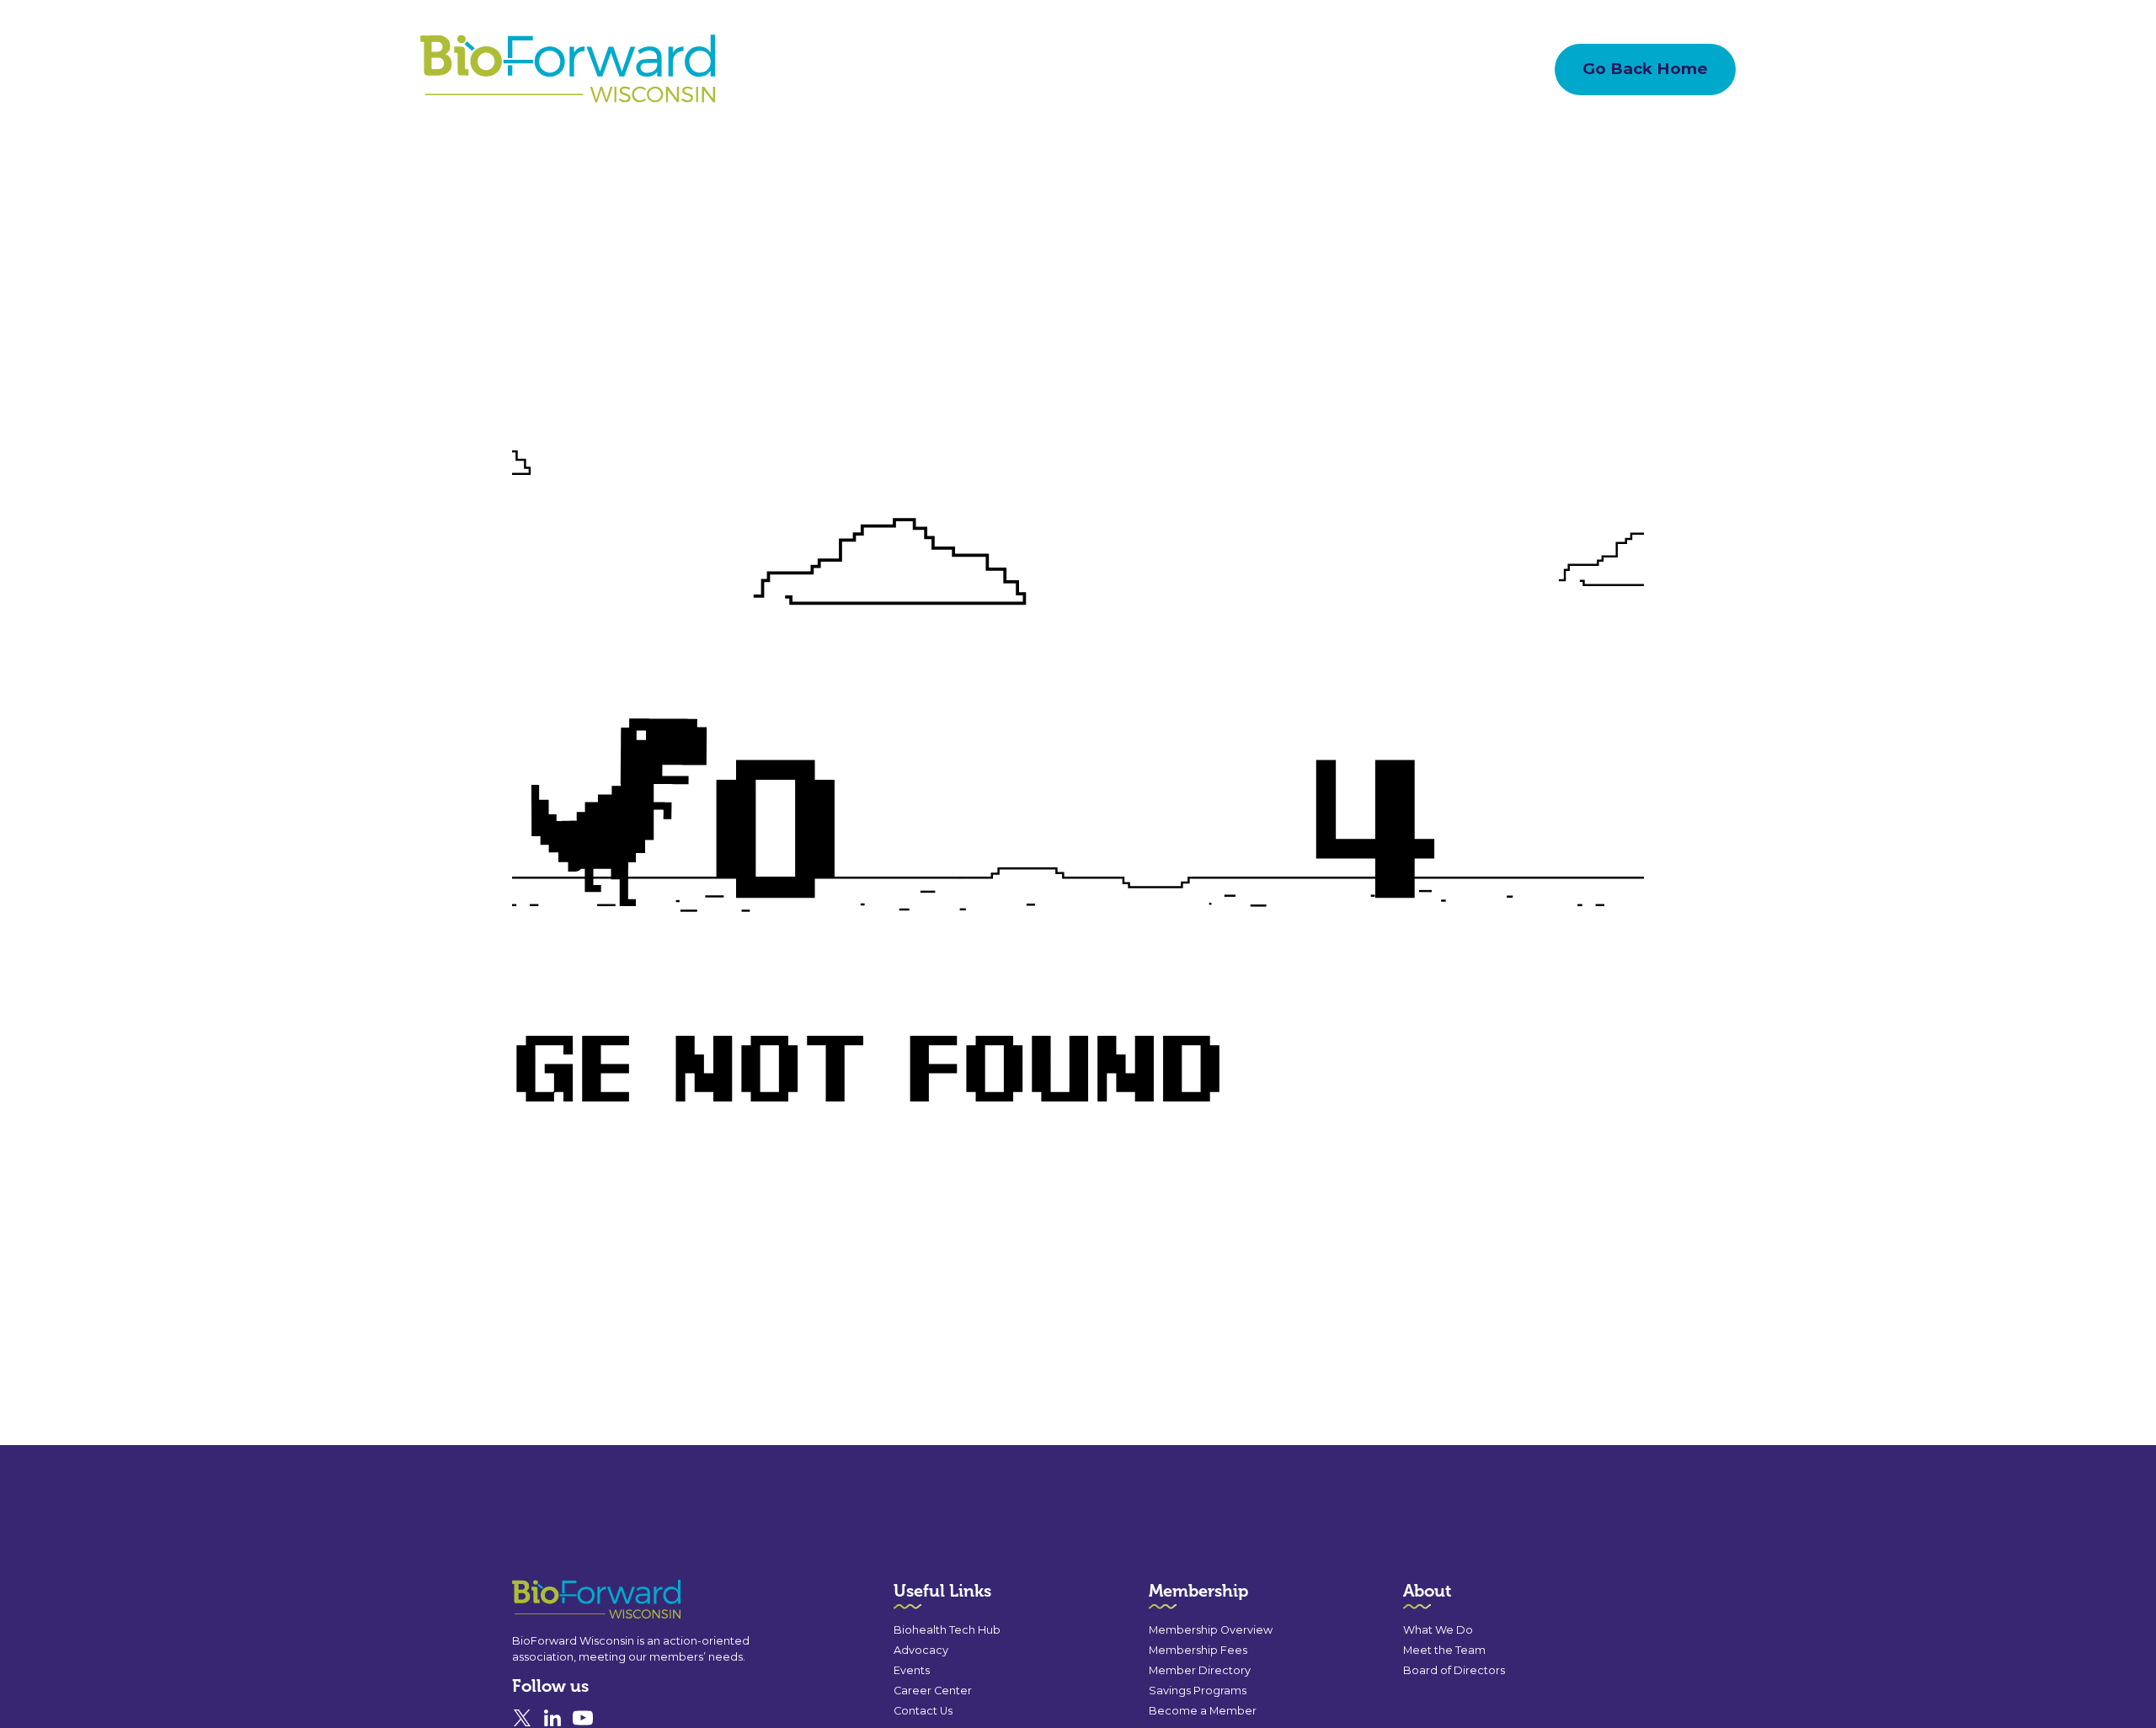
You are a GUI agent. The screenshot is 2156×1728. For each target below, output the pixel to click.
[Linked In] (552, 1718)
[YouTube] (583, 1718)
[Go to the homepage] (566, 1600)
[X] (522, 1718)
